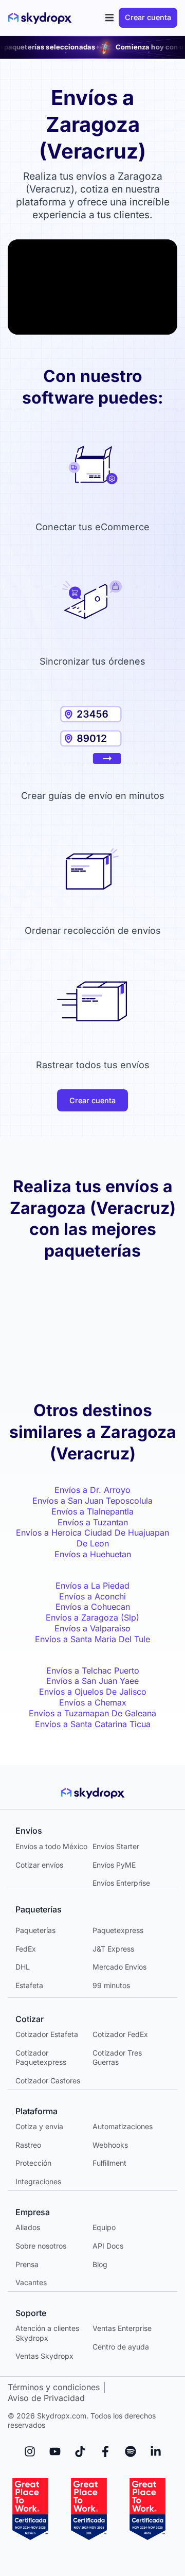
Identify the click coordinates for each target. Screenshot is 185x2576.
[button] (110, 18)
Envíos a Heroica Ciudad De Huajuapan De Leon (92, 1538)
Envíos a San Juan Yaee (92, 1681)
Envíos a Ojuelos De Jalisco (93, 1692)
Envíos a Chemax (93, 1702)
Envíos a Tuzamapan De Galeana (92, 1713)
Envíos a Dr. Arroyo (92, 1490)
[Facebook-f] (105, 2451)
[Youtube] (55, 2451)
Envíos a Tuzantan (93, 1522)
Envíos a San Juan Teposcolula (92, 1501)
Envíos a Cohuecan (93, 1607)
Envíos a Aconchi (92, 1596)
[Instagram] (30, 2451)
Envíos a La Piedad (92, 1586)
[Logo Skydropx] (40, 18)
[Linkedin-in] (156, 2451)
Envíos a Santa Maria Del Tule (92, 1639)
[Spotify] (131, 2451)
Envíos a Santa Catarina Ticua (93, 1724)
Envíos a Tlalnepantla (92, 1511)
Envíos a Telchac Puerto (93, 1670)
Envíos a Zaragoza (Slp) (92, 1617)
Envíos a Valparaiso (92, 1628)
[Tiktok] (80, 2451)
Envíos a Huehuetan (93, 1554)
